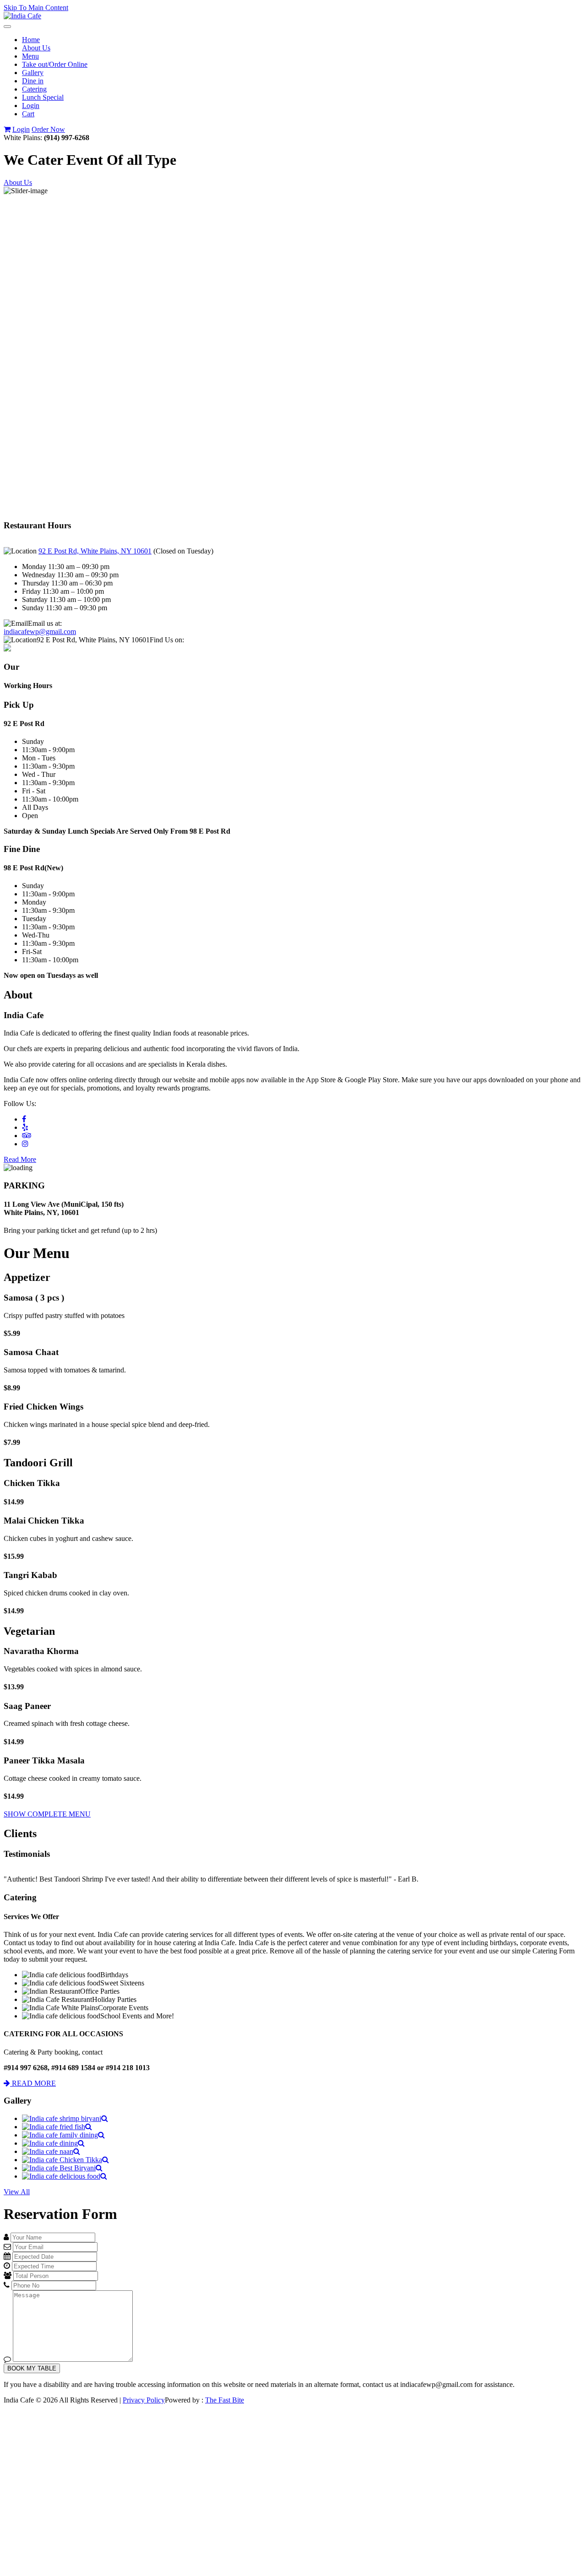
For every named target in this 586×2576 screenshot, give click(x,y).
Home (31, 40)
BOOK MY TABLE (32, 2368)
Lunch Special (43, 97)
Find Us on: (167, 640)
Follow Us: (20, 1104)
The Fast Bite (225, 2400)
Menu (30, 56)
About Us (36, 48)
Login (31, 106)
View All (17, 2192)
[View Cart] (7, 129)
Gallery (33, 73)
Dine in (33, 81)
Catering (34, 89)
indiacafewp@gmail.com (40, 632)
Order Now (48, 129)
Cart (28, 114)
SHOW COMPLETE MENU (47, 1814)
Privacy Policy (144, 2400)
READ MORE (33, 2083)
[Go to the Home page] (22, 16)
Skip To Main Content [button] (36, 8)
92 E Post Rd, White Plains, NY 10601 (95, 551)
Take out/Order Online (55, 64)
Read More (20, 1159)
